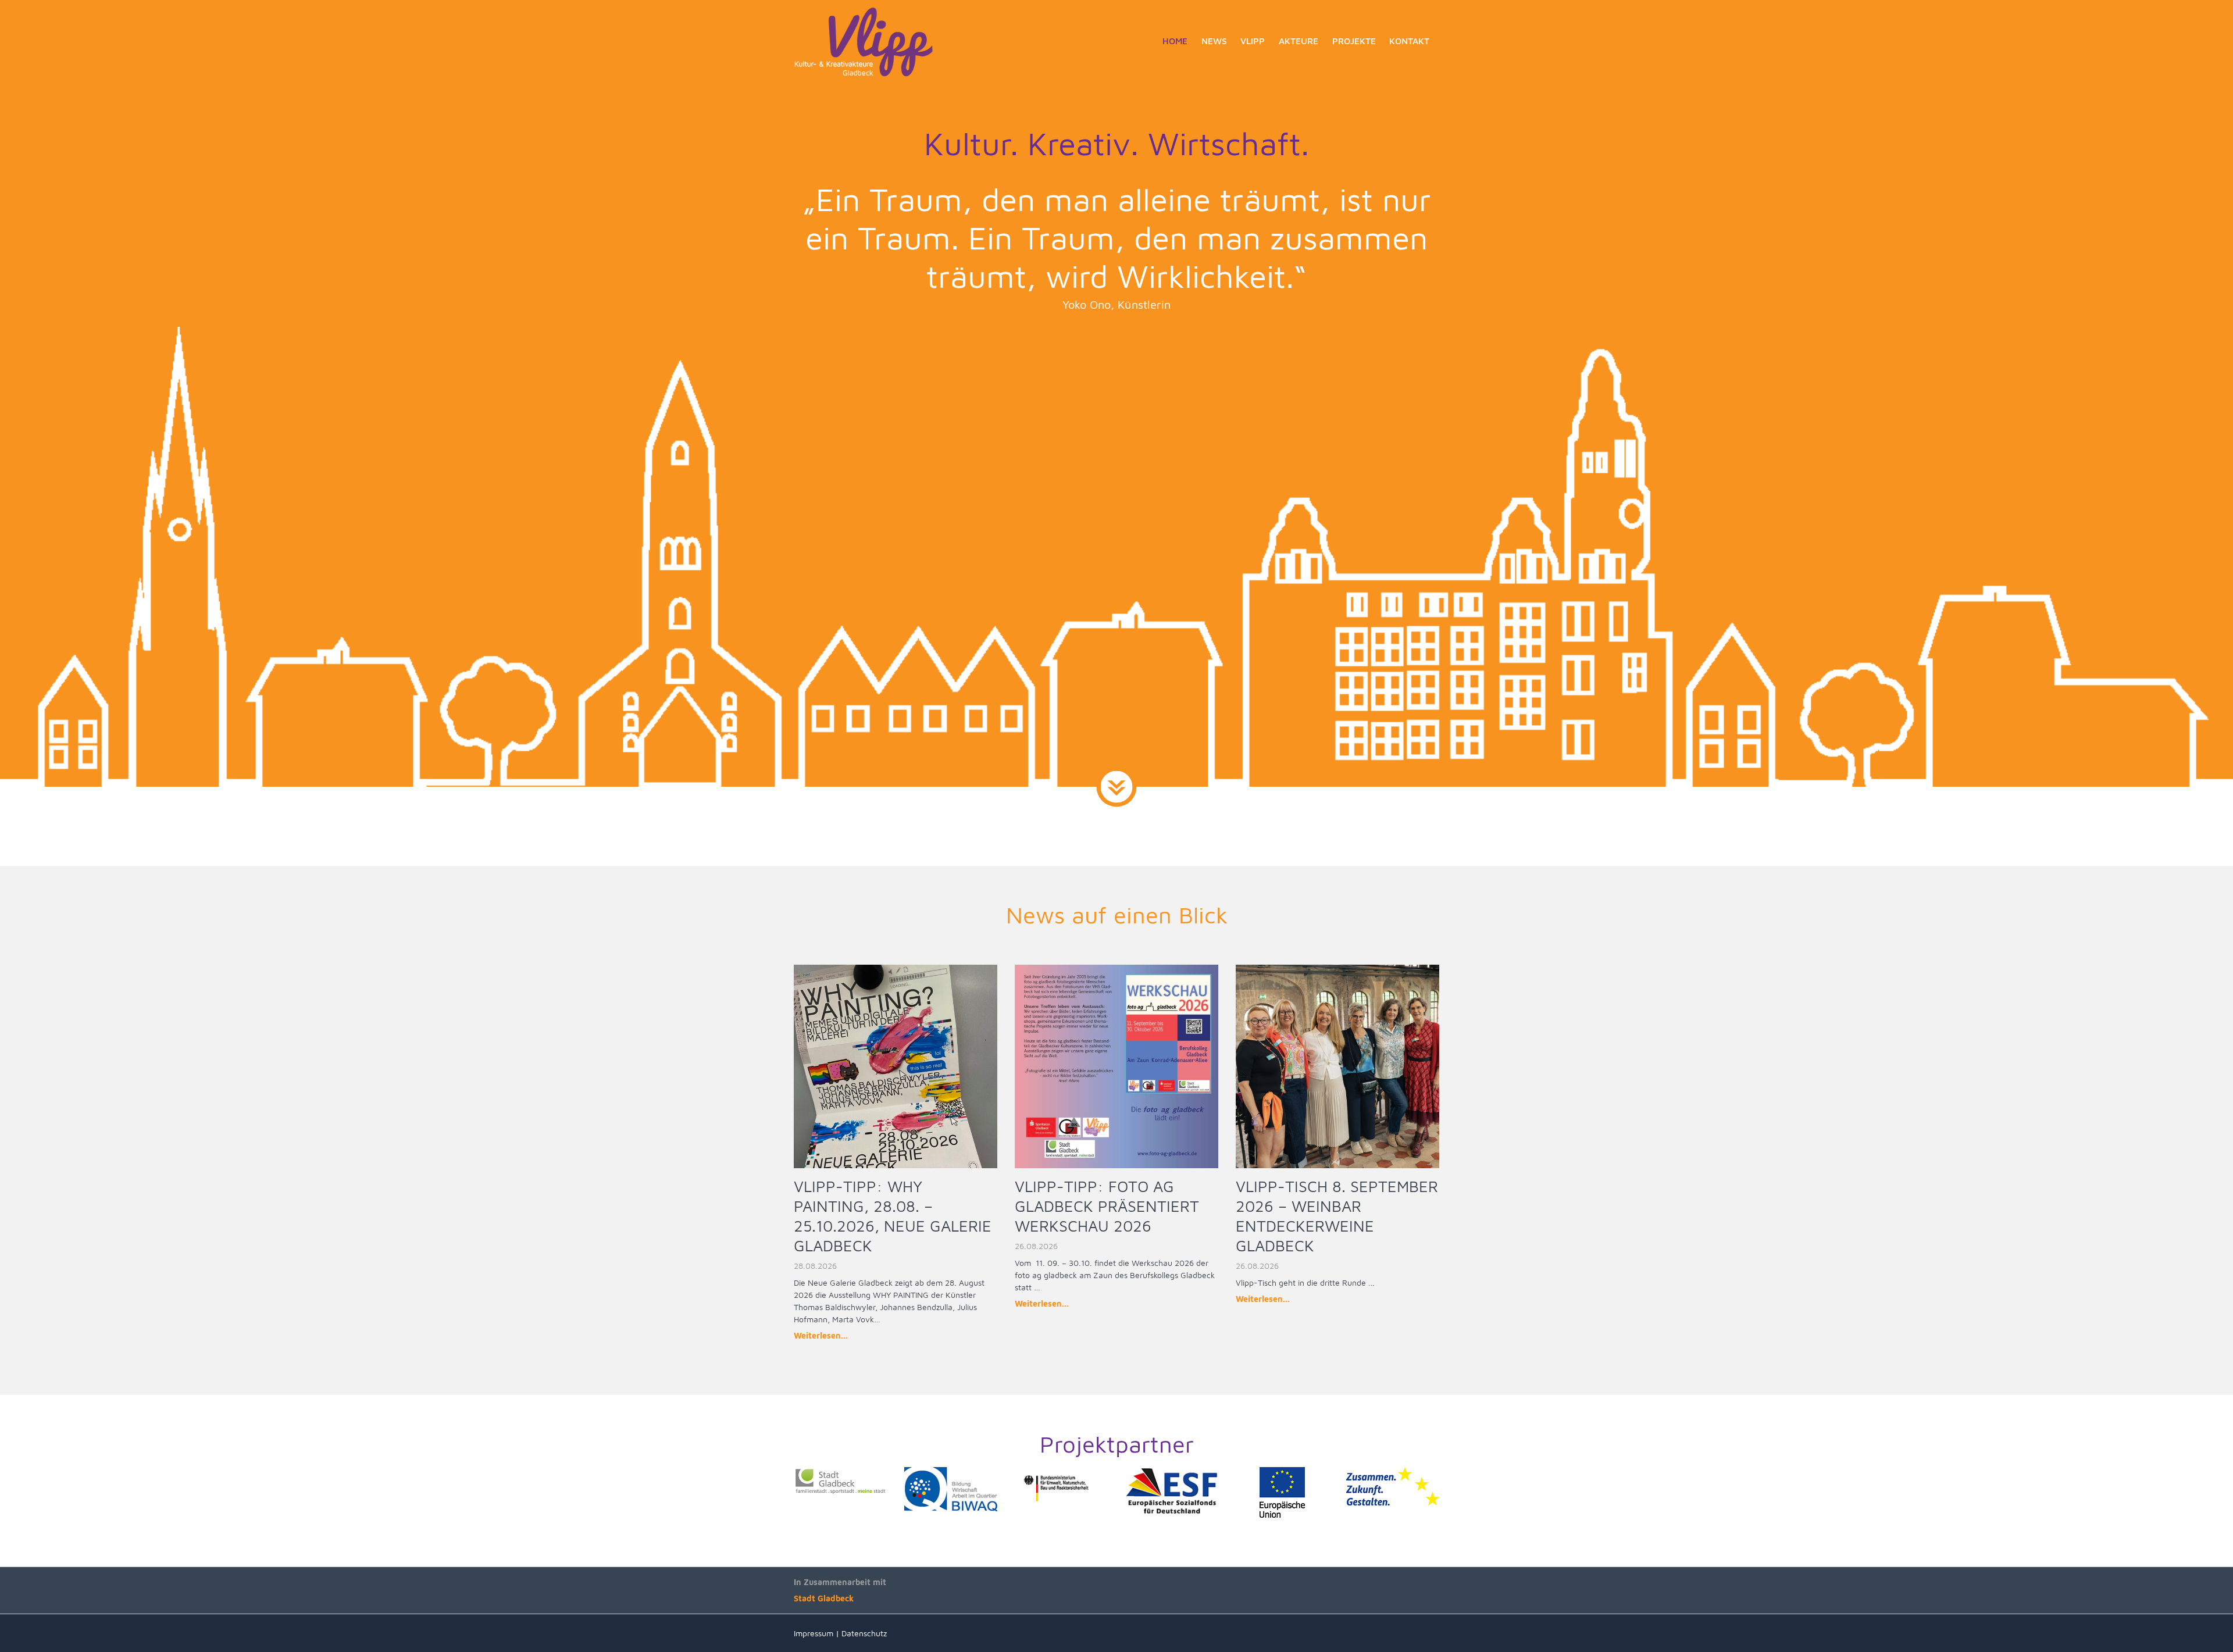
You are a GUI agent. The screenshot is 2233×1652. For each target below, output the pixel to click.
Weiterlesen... (821, 1335)
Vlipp (1253, 41)
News (1214, 41)
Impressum (814, 1633)
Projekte (1354, 41)
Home (1175, 41)
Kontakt (1409, 41)
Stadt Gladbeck (824, 1598)
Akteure (1299, 41)
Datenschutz (864, 1633)
